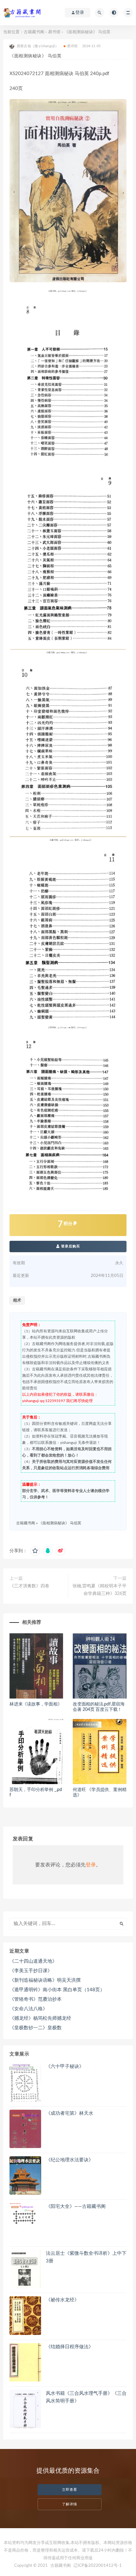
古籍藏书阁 (34, 32)
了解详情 (70, 2504)
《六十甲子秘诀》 (65, 2066)
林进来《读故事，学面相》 (36, 1704)
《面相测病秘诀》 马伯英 (60, 1523)
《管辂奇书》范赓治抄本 (36, 1999)
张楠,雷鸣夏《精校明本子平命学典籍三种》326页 (99, 1590)
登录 (91, 1865)
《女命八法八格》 (28, 2009)
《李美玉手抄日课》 (31, 1971)
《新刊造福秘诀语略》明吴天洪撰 (45, 1980)
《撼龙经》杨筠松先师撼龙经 (40, 2018)
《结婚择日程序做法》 (70, 2347)
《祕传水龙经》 (62, 2300)
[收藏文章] (35, 1551)
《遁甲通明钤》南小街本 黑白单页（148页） (57, 1990)
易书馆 (54, 32)
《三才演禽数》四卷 (29, 1586)
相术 (17, 1301)
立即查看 (70, 2490)
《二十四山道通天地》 (33, 1961)
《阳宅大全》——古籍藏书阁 (76, 2206)
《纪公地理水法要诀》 (70, 2160)
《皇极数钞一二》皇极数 (36, 2028)
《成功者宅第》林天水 (70, 2113)
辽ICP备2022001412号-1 (98, 2566)
